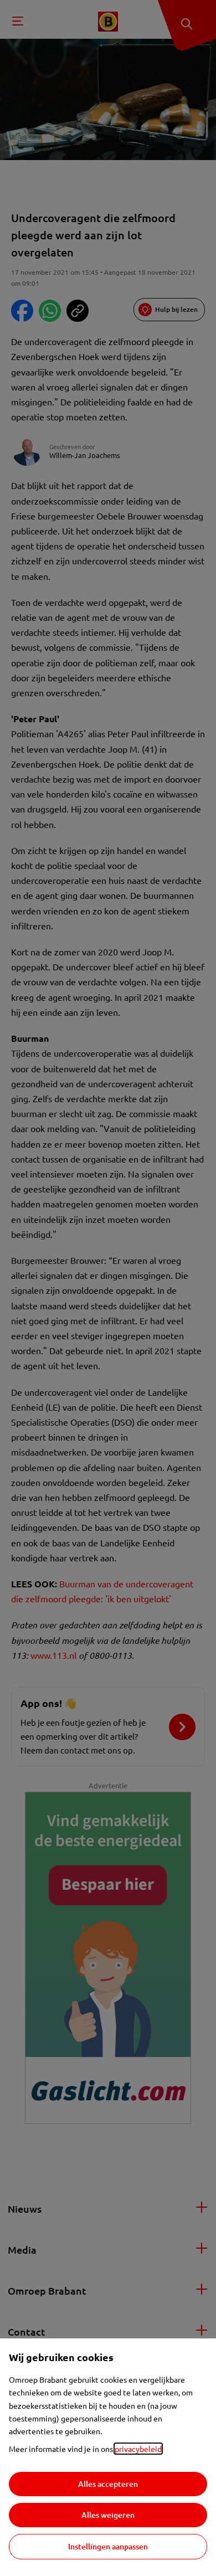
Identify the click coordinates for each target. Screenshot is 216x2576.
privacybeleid (138, 2449)
